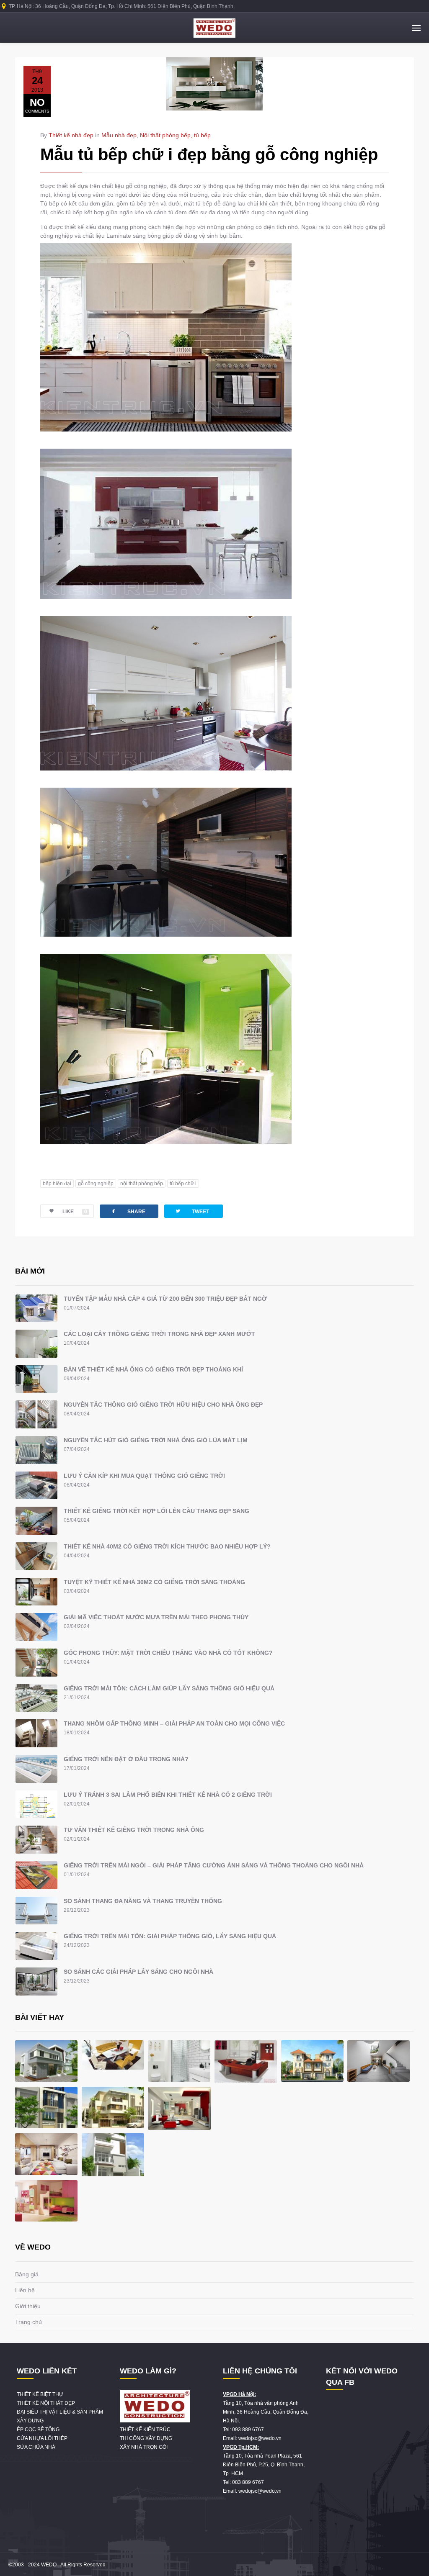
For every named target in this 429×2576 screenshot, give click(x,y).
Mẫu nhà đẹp (119, 135)
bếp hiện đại (57, 1184)
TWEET (192, 1211)
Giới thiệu (28, 2306)
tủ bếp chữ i (183, 1184)
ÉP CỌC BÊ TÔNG (38, 2430)
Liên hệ (25, 2290)
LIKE (75, 1212)
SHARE (128, 1211)
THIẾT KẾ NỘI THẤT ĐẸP (46, 2403)
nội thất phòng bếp (142, 1184)
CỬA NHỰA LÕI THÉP (42, 2438)
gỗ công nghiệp (96, 1184)
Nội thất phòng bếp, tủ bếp (175, 135)
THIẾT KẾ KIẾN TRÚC (145, 2430)
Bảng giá (27, 2274)
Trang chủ (28, 2322)
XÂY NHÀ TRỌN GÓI (144, 2447)
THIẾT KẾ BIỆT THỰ (40, 2394)
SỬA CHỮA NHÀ (36, 2447)
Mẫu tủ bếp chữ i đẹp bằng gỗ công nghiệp (209, 154)
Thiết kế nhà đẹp (71, 135)
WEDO (49, 2565)
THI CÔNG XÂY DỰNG (146, 2438)
